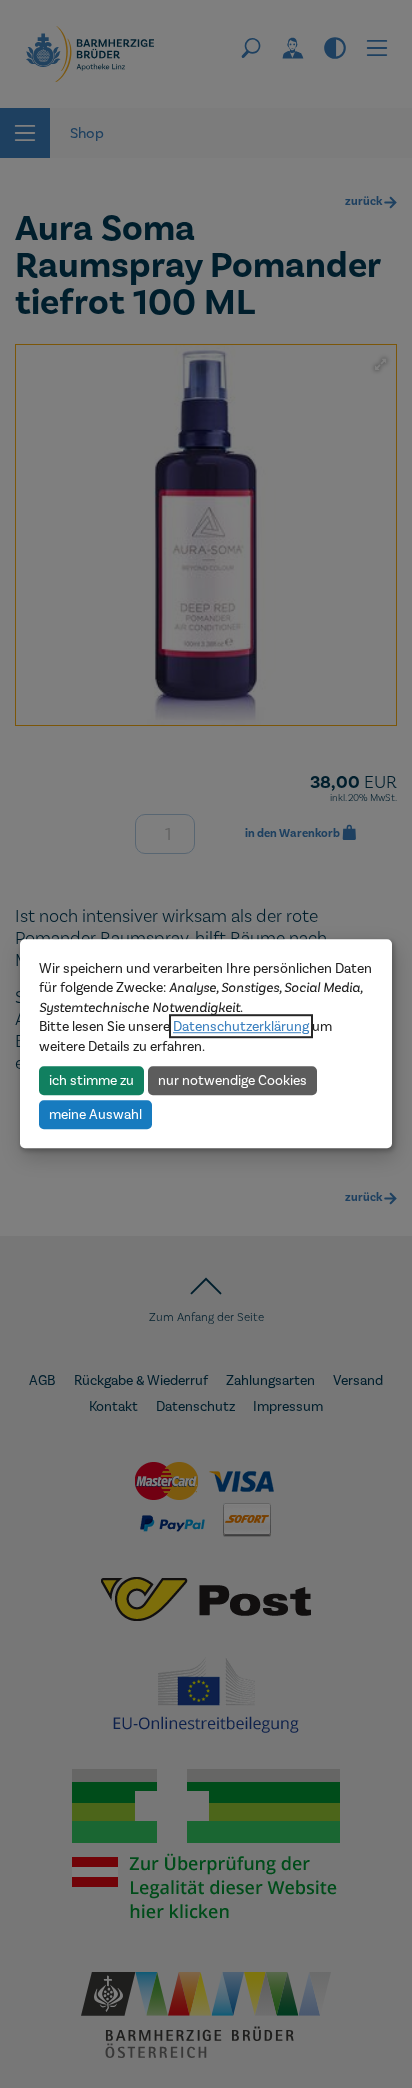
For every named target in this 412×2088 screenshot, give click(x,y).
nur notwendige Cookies (232, 1080)
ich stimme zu (91, 1080)
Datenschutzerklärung (241, 1026)
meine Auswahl (95, 1114)
